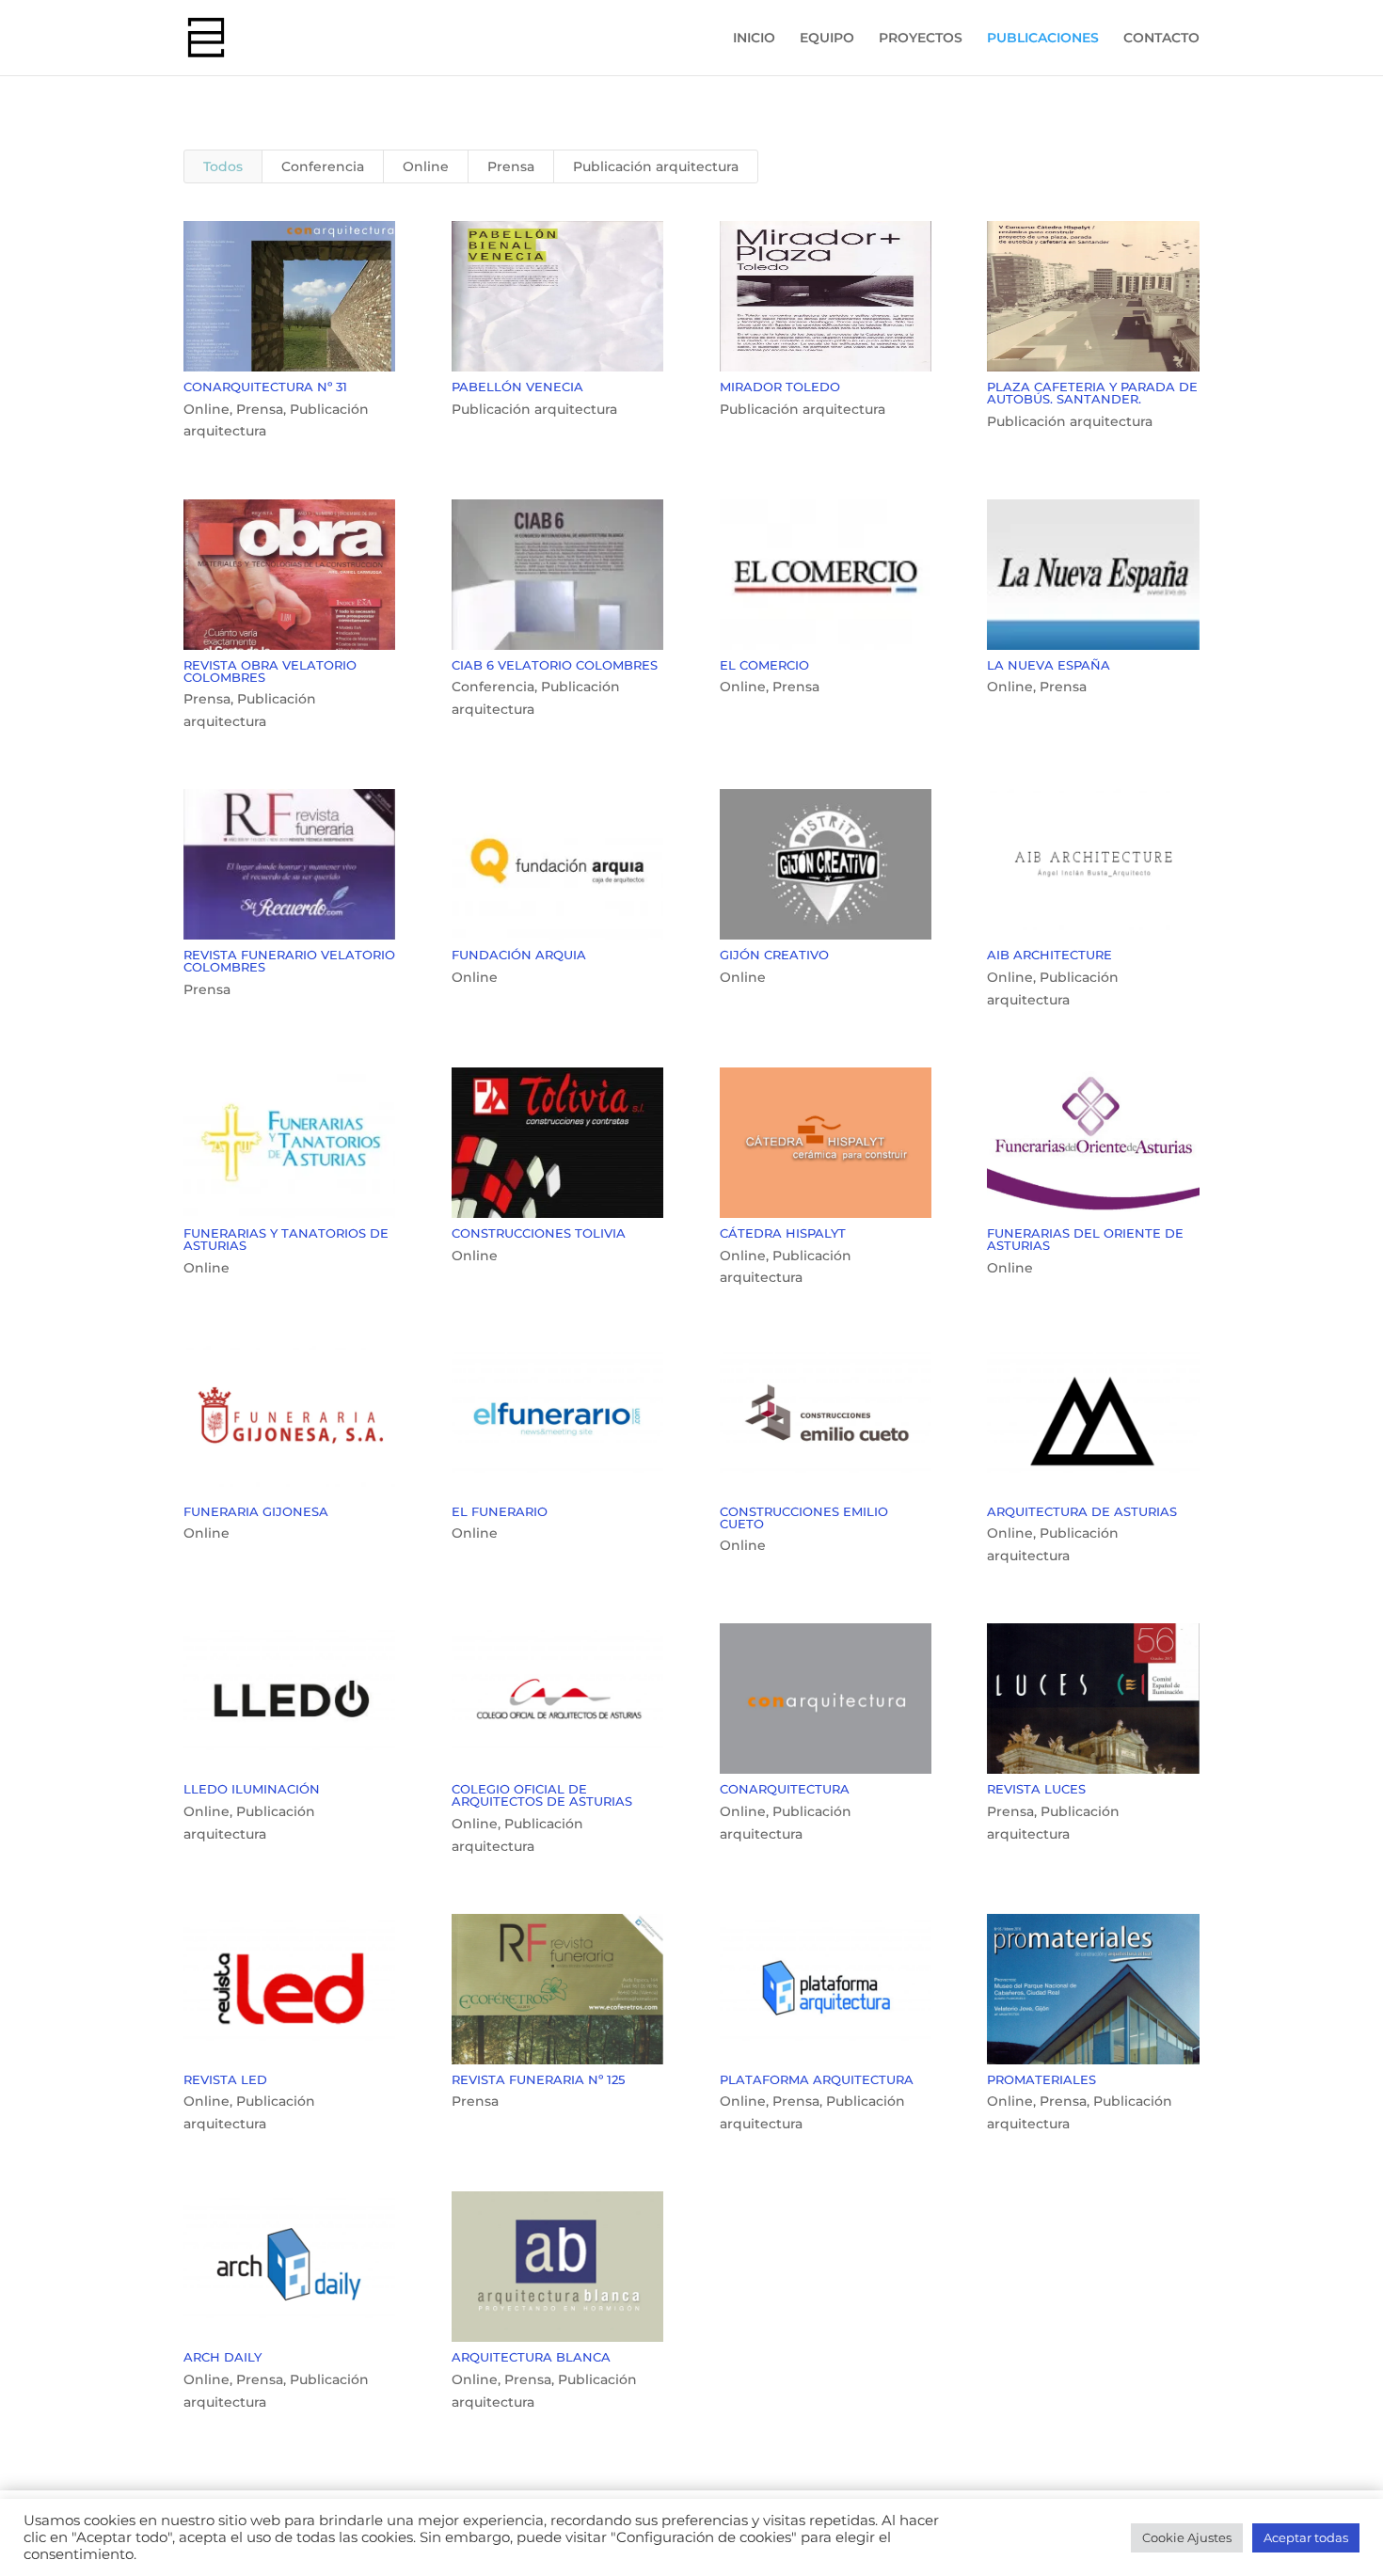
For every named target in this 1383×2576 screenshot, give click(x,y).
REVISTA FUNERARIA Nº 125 (538, 2079)
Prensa (511, 166)
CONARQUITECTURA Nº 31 (265, 387)
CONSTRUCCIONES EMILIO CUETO (804, 1517)
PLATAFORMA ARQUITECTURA (817, 2079)
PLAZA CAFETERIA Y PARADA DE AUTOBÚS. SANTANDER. (1092, 393)
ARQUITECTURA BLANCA (531, 2357)
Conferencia (323, 166)
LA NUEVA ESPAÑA (1049, 665)
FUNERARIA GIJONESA (256, 1511)
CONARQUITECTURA (785, 1789)
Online (426, 166)
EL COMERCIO (764, 665)
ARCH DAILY (223, 2357)
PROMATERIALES (1041, 2079)
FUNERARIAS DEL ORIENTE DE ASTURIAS (1085, 1239)
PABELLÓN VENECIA (517, 387)
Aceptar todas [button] (1306, 2537)
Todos (223, 166)
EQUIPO (827, 39)
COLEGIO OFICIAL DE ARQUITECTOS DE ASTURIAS (542, 1795)
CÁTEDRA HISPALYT (783, 1233)
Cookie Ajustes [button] (1187, 2537)
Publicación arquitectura (656, 166)
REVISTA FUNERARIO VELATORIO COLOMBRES (289, 961)
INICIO (754, 39)
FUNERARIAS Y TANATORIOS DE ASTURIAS (286, 1239)
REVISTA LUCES (1036, 1789)
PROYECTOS (921, 39)
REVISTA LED (225, 2079)
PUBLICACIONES (1043, 39)
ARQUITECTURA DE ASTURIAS (1082, 1511)
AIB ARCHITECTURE (1049, 955)
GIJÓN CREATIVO (774, 955)
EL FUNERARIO (500, 1511)
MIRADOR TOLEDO (780, 387)
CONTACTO (1161, 39)
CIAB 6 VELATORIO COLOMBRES (555, 665)
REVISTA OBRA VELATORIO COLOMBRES (270, 671)
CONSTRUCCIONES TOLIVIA (539, 1233)
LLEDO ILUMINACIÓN (252, 1789)
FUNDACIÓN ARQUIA (519, 955)
